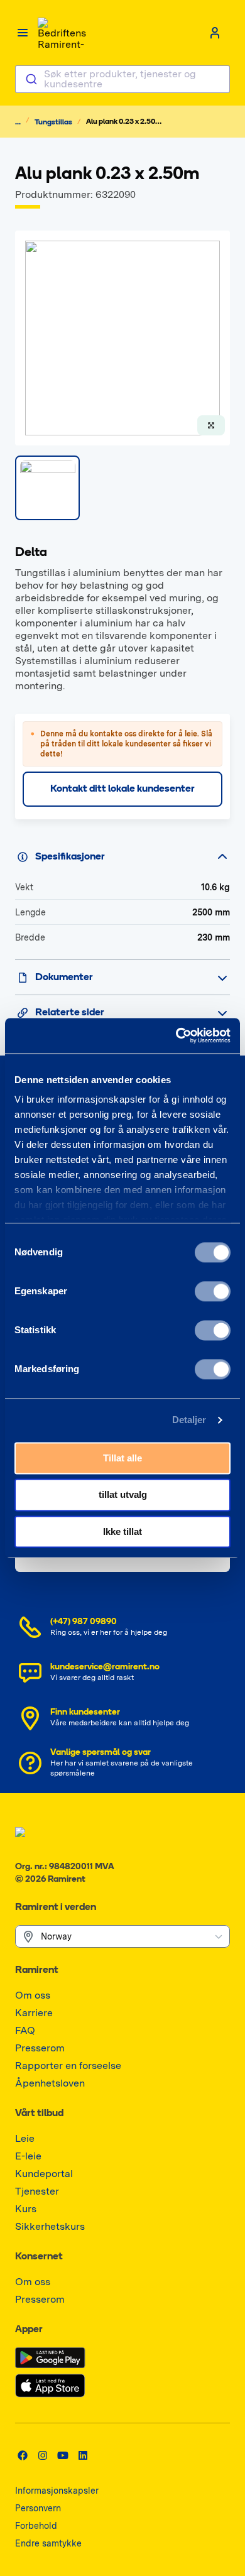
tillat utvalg (123, 1495)
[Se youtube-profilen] (63, 2455)
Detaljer (189, 1420)
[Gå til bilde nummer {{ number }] (47, 488)
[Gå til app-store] (50, 2386)
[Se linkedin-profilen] (83, 2455)
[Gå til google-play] (50, 2358)
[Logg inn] (215, 33)
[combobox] (122, 79)
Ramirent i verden (56, 1907)
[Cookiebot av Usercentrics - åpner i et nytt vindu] (176, 1035)
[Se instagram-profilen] (43, 2455)
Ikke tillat (122, 1531)
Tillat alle (122, 1458)
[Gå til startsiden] (63, 33)
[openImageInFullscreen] (211, 425)
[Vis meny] (23, 33)
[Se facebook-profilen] (23, 2455)
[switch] (213, 1291)
